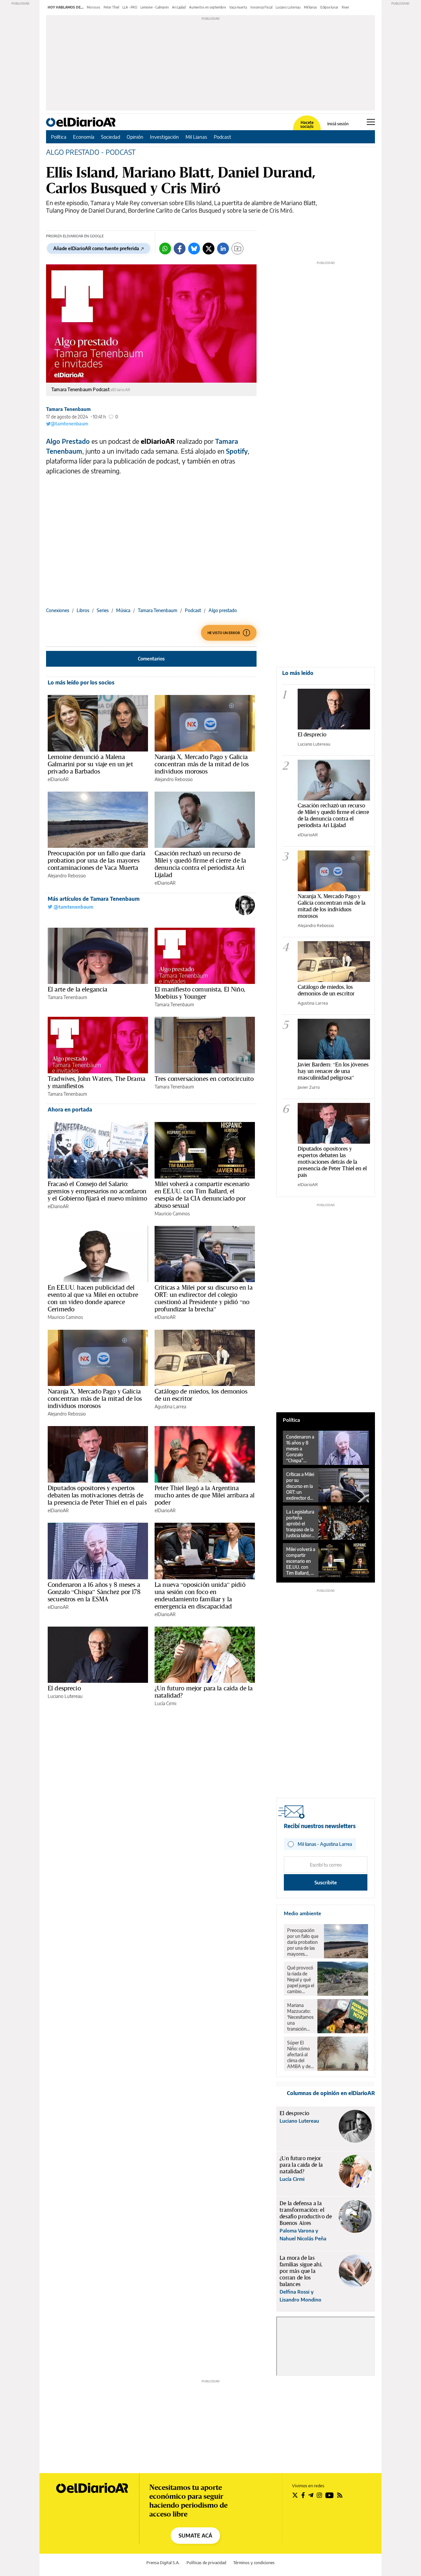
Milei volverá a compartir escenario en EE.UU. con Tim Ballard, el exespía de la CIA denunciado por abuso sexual (202, 1195)
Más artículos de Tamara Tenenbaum (94, 899)
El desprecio (64, 1688)
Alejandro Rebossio (174, 779)
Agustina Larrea (170, 1407)
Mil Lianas (196, 137)
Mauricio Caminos (172, 1214)
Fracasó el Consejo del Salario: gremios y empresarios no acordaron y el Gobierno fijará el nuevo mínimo (97, 1191)
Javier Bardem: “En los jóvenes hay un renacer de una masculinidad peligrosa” (333, 1071)
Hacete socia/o (307, 125)
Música (123, 610)
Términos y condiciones (254, 2563)
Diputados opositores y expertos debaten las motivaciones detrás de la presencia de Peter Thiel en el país (97, 1495)
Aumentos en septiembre (208, 7)
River (346, 7)
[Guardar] (237, 249)
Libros (83, 610)
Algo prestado (223, 610)
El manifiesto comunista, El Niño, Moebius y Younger (200, 993)
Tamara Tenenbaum (68, 409)
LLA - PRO (130, 7)
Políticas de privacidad (206, 2563)
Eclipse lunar (329, 7)
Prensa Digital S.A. (163, 2563)
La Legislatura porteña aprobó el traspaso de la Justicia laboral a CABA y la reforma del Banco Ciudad (300, 1524)
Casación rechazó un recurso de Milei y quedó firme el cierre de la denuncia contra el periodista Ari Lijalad (200, 864)
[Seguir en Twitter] (295, 2495)
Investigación (164, 137)
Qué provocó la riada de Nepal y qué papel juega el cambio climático (301, 1980)
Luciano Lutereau (288, 7)
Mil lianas (310, 7)
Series (103, 610)
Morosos (94, 7)
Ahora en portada (70, 1109)
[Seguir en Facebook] (303, 2495)
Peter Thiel (111, 7)
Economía (84, 137)
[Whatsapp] (165, 249)
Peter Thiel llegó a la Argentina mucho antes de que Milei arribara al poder (205, 1495)
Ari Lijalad (179, 7)
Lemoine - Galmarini (155, 7)
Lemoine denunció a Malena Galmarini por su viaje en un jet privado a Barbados (90, 764)
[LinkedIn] (223, 249)
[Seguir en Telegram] (311, 2495)
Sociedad (111, 137)
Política (59, 137)
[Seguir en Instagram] (319, 2495)
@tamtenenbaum (69, 424)
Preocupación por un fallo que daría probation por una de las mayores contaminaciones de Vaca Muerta (97, 860)
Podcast (223, 137)
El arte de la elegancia (77, 989)
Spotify (237, 451)
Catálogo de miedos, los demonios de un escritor (201, 1395)
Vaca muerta (238, 7)
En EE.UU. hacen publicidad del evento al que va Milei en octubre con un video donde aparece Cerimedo (93, 1298)
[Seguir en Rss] (340, 2495)
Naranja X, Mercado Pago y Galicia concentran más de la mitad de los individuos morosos (202, 764)
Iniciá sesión (338, 124)
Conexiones (58, 610)
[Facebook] (180, 249)
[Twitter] (209, 249)
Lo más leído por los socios (81, 682)
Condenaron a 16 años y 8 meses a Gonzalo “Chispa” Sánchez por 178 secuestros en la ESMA (94, 1592)
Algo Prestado (68, 441)
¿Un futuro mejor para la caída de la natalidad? (204, 1692)
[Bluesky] (194, 249)
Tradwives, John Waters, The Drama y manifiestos (97, 1082)
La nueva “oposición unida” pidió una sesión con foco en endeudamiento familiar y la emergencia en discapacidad (200, 1595)
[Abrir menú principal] (371, 122)
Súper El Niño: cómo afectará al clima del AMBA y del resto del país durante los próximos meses (300, 2055)
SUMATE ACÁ (195, 2536)
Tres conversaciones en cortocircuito (204, 1079)
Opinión (135, 137)
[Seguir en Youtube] (330, 2495)
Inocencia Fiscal (261, 7)
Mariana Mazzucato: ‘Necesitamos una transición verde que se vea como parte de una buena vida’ (300, 2017)
